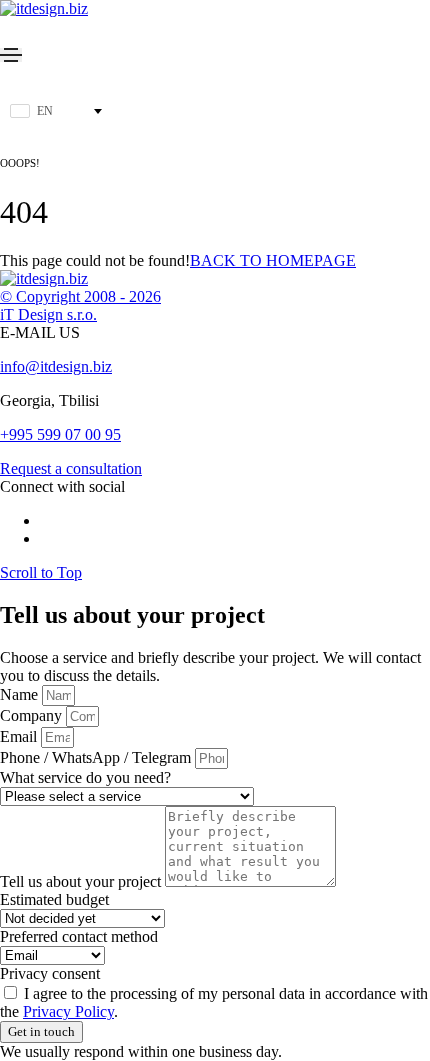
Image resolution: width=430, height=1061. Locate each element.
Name (21, 694)
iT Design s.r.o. (48, 314)
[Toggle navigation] (11, 55)
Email (20, 736)
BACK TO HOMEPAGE (273, 260)
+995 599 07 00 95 (60, 434)
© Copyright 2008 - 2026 (80, 296)
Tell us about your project (82, 881)
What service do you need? (85, 777)
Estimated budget (54, 899)
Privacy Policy (68, 1011)
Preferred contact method (79, 936)
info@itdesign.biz (56, 366)
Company (33, 715)
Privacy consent (50, 973)
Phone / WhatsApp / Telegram (97, 757)
